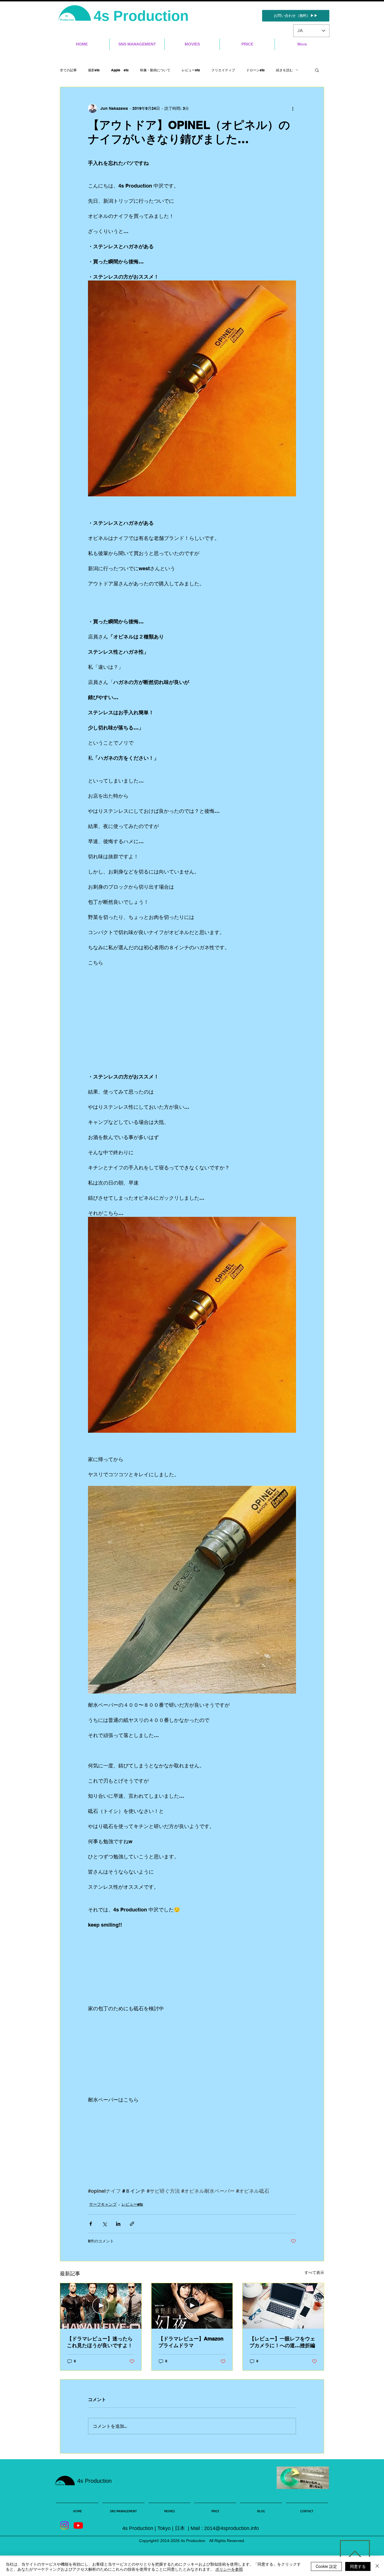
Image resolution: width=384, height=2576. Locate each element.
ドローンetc (256, 70)
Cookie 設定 (326, 2566)
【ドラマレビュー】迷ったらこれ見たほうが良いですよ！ (100, 2342)
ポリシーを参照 (229, 2569)
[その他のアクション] (293, 108)
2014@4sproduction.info (231, 2528)
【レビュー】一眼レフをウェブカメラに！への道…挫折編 (282, 2342)
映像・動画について (155, 70)
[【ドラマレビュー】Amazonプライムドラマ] (192, 2306)
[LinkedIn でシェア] (118, 2224)
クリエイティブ (223, 70)
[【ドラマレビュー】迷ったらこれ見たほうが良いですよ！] (101, 2306)
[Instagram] (65, 2525)
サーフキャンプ (103, 2204)
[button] (317, 70)
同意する (358, 2566)
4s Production (143, 16)
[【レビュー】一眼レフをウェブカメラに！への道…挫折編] (283, 2306)
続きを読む (284, 70)
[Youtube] (78, 2525)
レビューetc (191, 70)
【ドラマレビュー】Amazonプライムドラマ (191, 2342)
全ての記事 (68, 70)
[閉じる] (377, 2566)
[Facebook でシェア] (91, 2224)
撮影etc (94, 70)
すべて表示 (314, 2272)
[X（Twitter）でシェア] (104, 2224)
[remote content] (192, 1001)
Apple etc (120, 70)
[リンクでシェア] (132, 2224)
